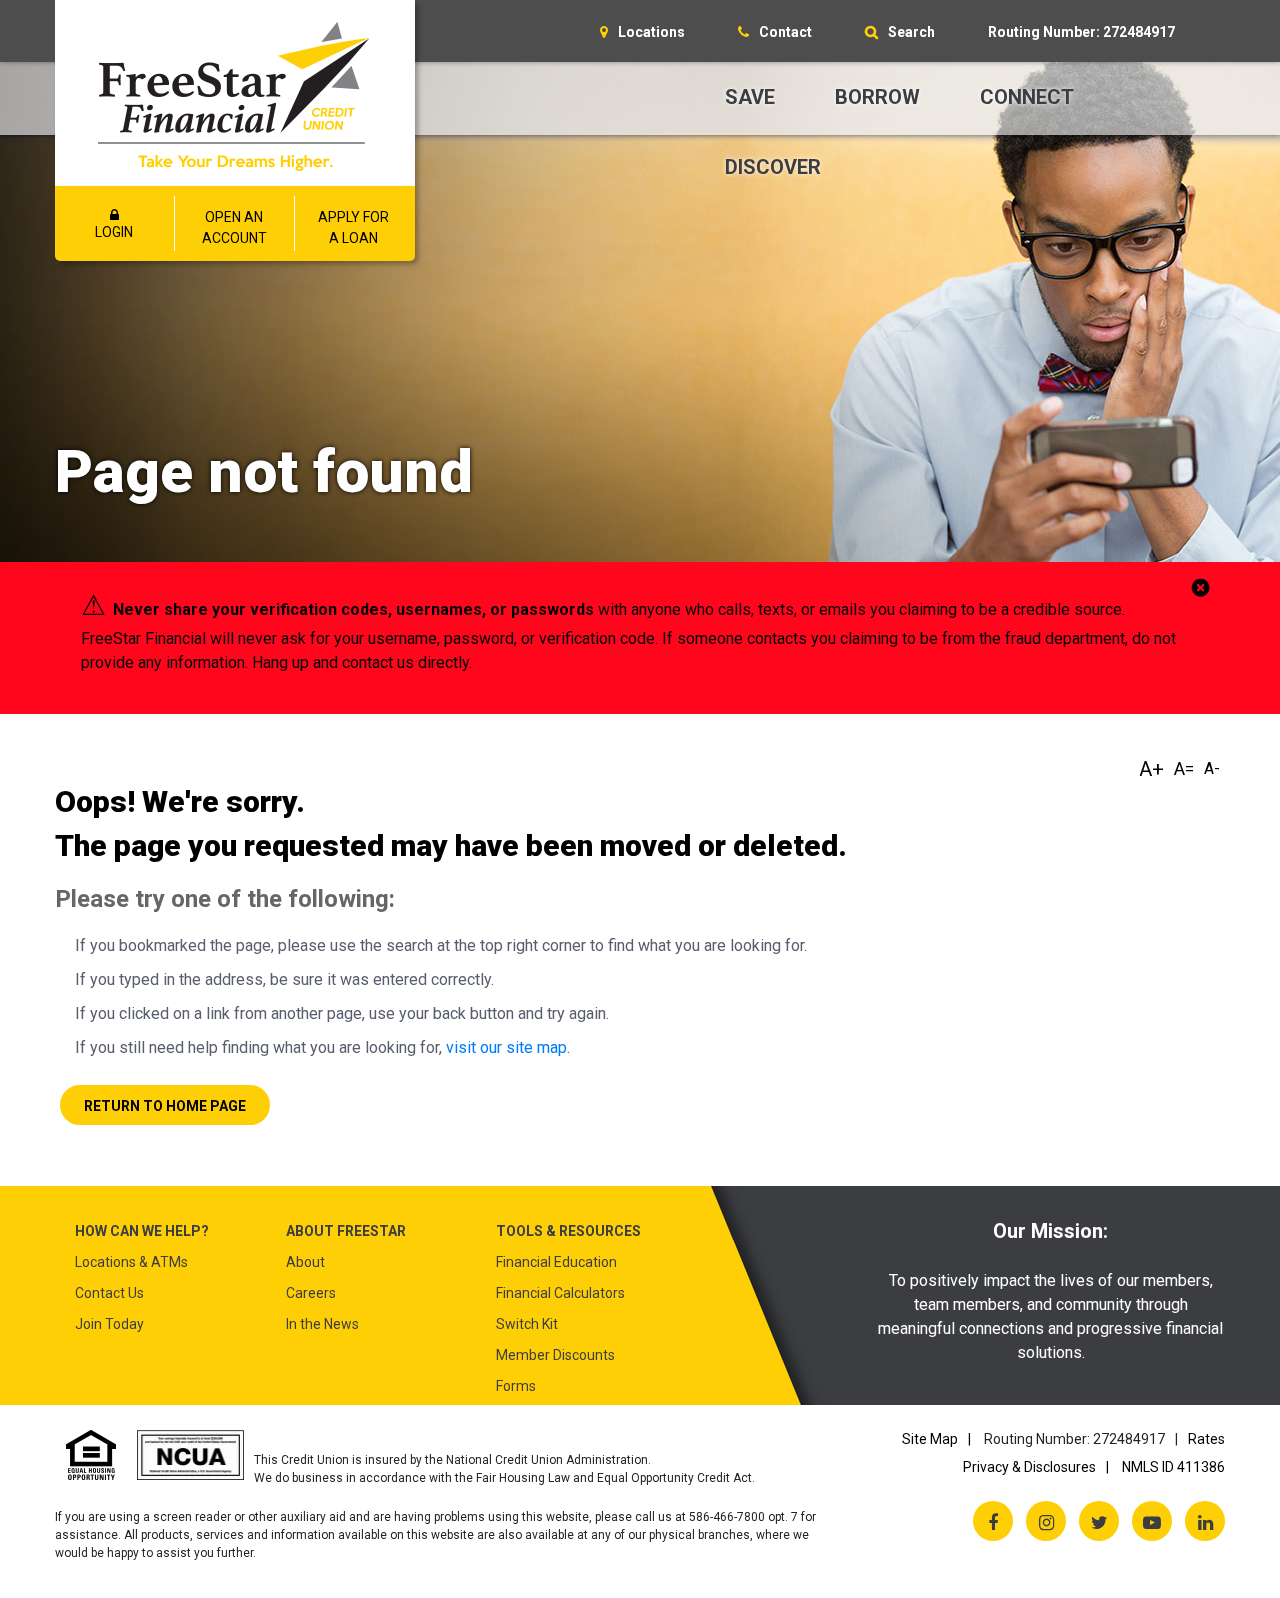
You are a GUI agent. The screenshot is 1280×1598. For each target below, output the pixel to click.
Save (750, 97)
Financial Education (556, 1262)
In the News (322, 1324)
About (305, 1262)
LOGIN (114, 232)
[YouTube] (1152, 1521)
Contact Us (109, 1293)
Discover (773, 167)
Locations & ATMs (131, 1262)
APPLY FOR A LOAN (353, 227)
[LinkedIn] (1205, 1521)
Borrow (877, 97)
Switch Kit (527, 1324)
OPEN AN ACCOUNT (234, 227)
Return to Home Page (165, 1106)
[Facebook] (993, 1521)
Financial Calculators (560, 1293)
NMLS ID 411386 (1173, 1467)
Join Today (109, 1324)
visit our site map (506, 1047)
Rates (1206, 1439)
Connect (1027, 97)
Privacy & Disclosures (1029, 1467)
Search (911, 32)
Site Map (930, 1439)
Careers (311, 1293)
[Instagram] (1046, 1521)
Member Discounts (555, 1355)
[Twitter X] (1099, 1521)
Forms (516, 1386)
